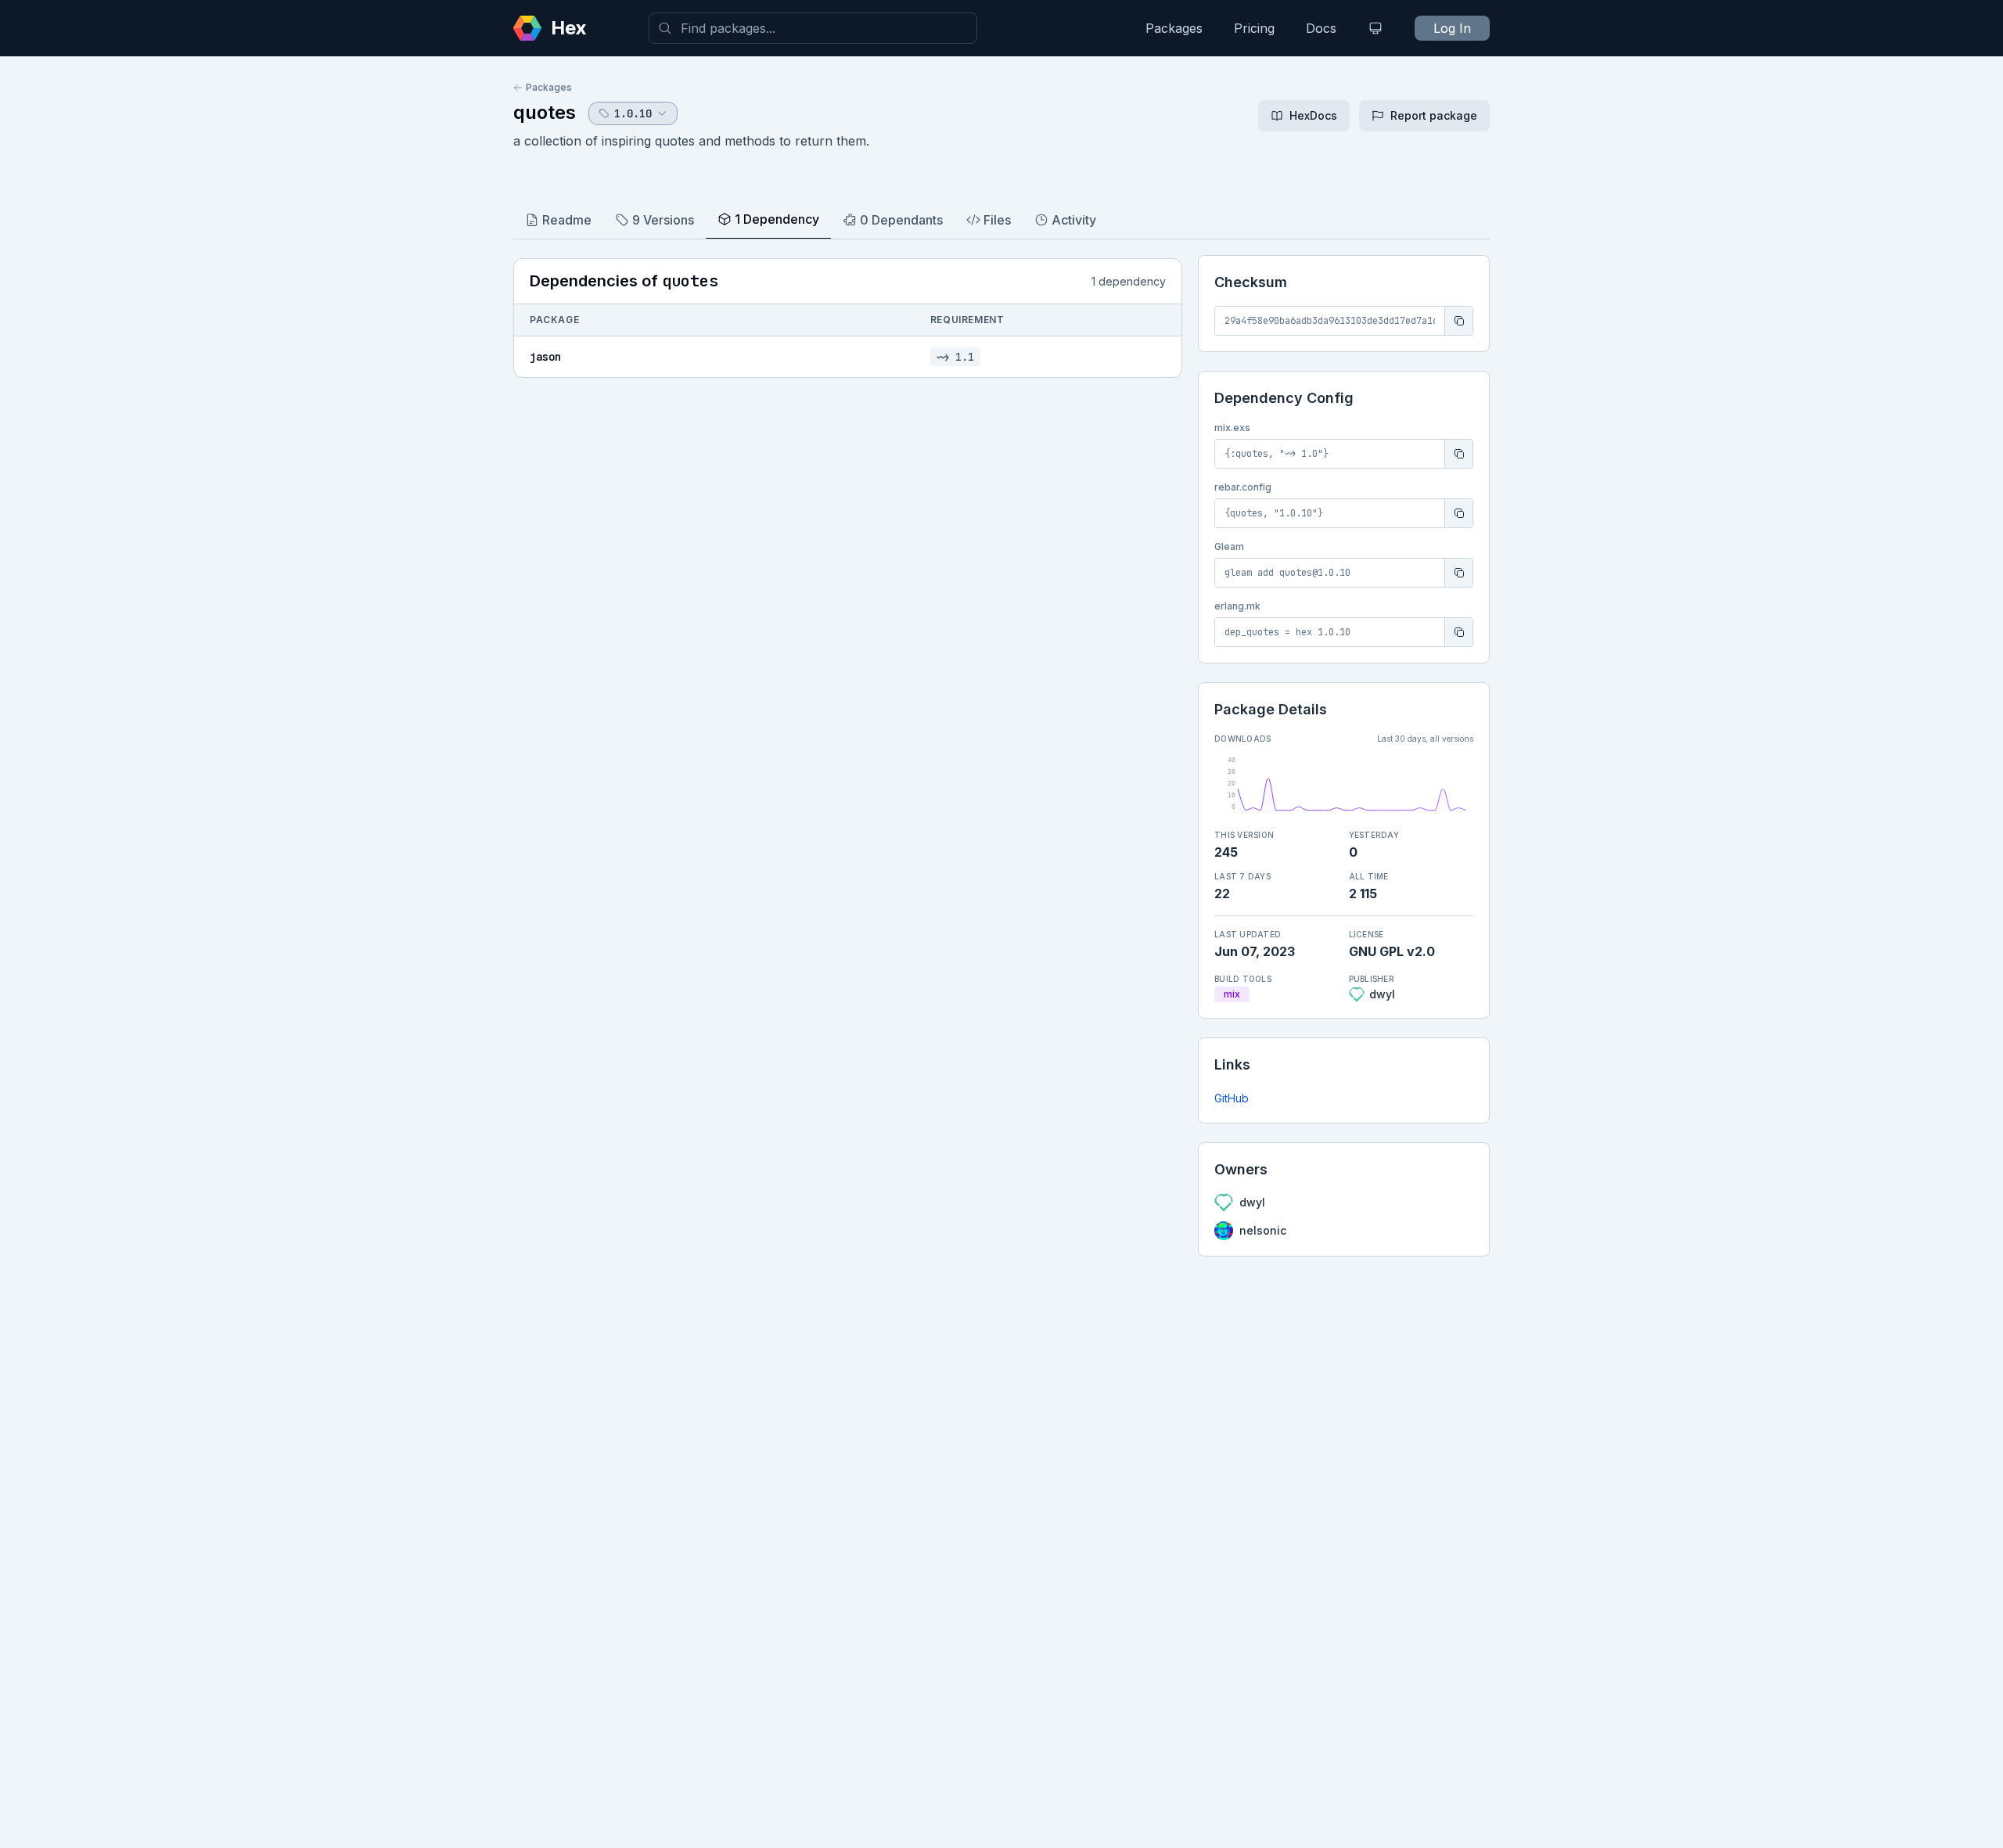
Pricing (1254, 28)
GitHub (1232, 1098)
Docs (1321, 28)
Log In (1452, 28)
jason (545, 357)
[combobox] (813, 28)
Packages (1174, 28)
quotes (545, 112)
